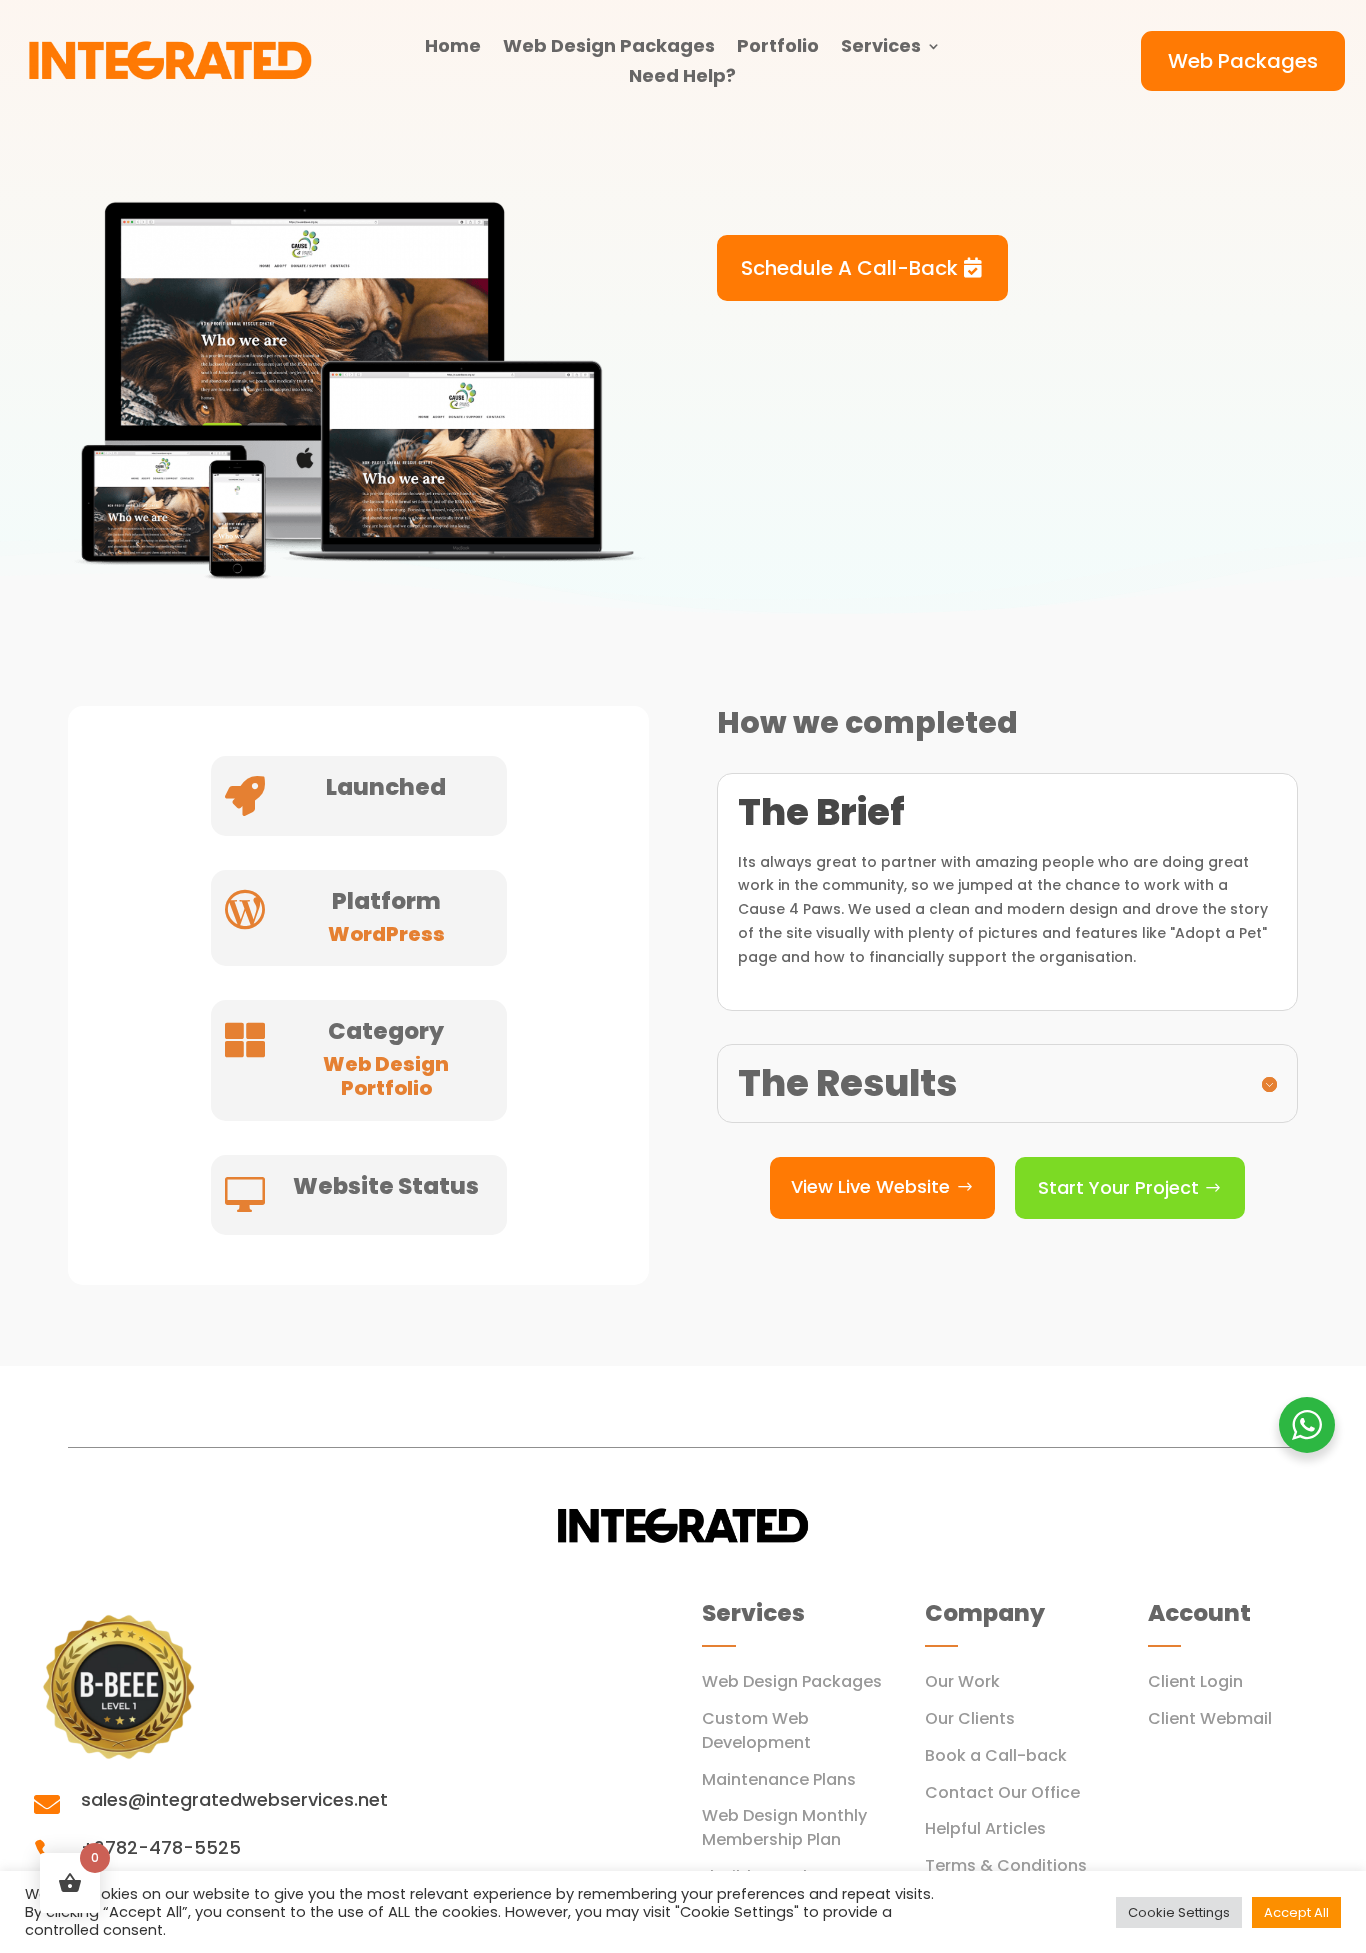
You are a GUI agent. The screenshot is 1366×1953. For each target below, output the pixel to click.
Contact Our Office (1002, 1792)
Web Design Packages (609, 48)
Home (453, 48)
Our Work (962, 1681)
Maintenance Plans (779, 1779)
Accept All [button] (1296, 1912)
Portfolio (778, 48)
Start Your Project (1118, 1187)
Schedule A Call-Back (849, 268)
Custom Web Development (756, 1730)
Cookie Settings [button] (1179, 1912)
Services (881, 48)
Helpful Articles (985, 1828)
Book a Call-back (996, 1755)
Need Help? (682, 78)
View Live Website (870, 1186)
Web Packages (1243, 61)
